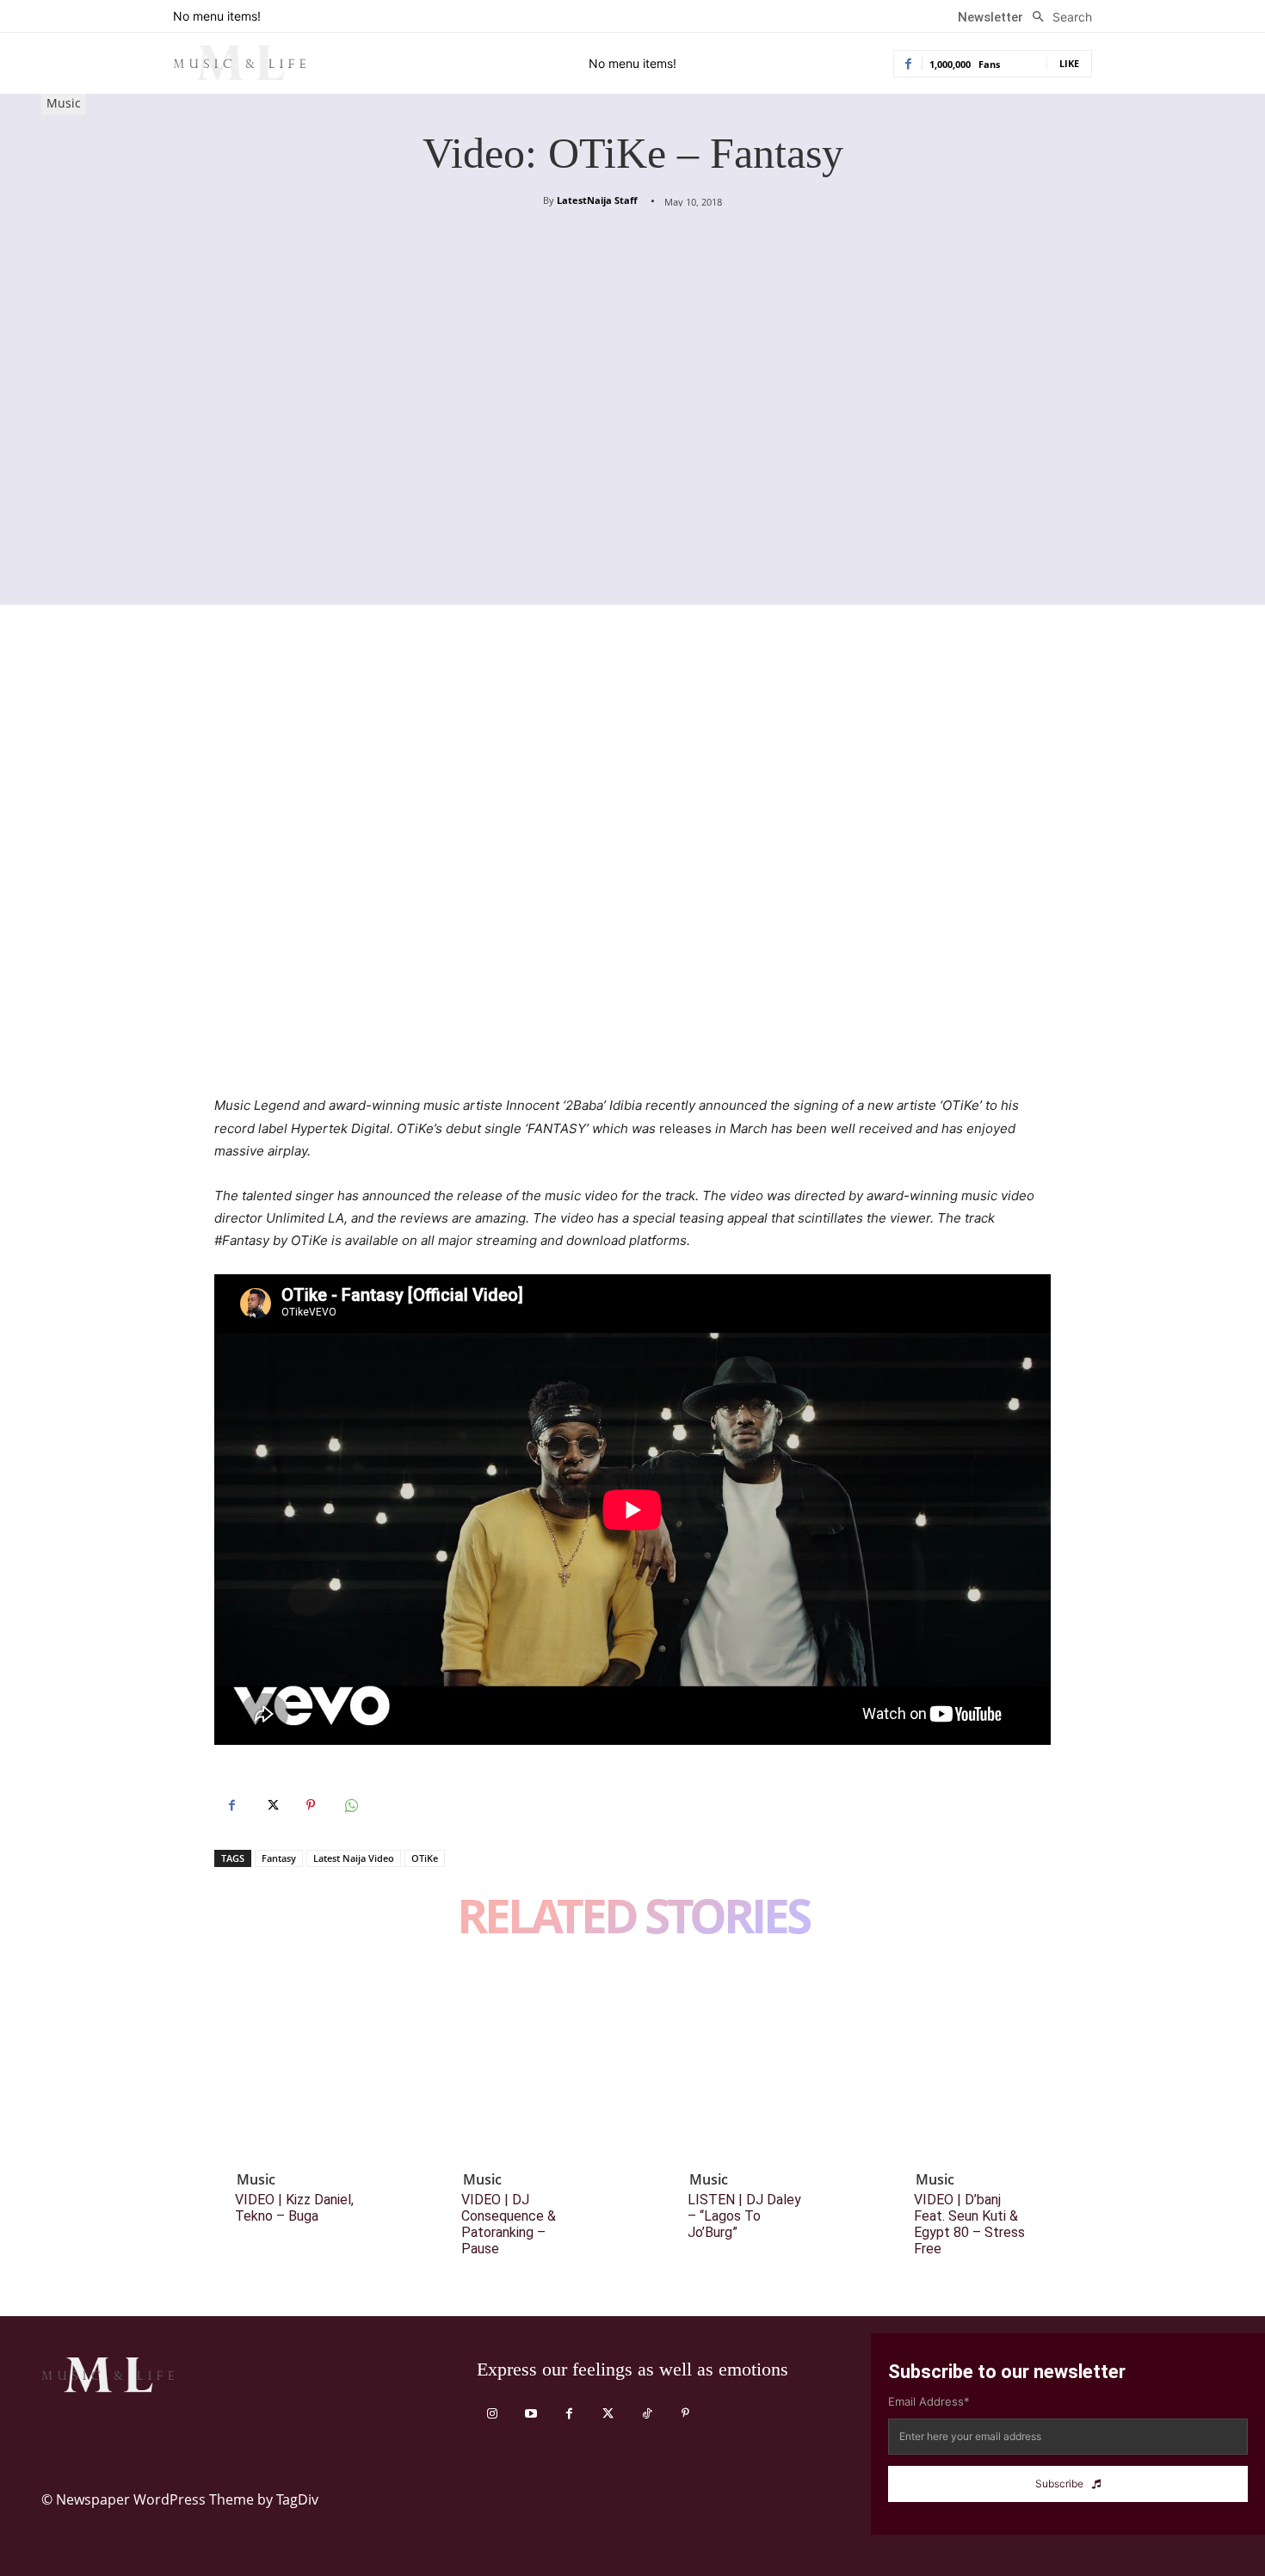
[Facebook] (231, 1805)
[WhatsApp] (350, 1805)
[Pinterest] (311, 1805)
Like (1069, 63)
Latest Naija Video (354, 1858)
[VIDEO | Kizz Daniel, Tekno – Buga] (309, 2063)
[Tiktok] (647, 2414)
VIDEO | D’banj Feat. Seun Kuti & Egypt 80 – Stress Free (969, 2225)
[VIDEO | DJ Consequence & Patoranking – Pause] (535, 2063)
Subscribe (1059, 2484)
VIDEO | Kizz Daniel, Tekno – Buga (294, 2208)
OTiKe (425, 1858)
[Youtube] (531, 2414)
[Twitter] (271, 1805)
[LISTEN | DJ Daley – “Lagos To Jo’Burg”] (762, 2063)
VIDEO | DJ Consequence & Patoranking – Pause (509, 2225)
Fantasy (279, 1858)
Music (64, 103)
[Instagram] (492, 2414)
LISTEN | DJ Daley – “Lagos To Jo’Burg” (744, 2216)
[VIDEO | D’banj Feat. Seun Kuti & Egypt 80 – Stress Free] (988, 2063)
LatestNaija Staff (597, 200)
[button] (1058, 17)
